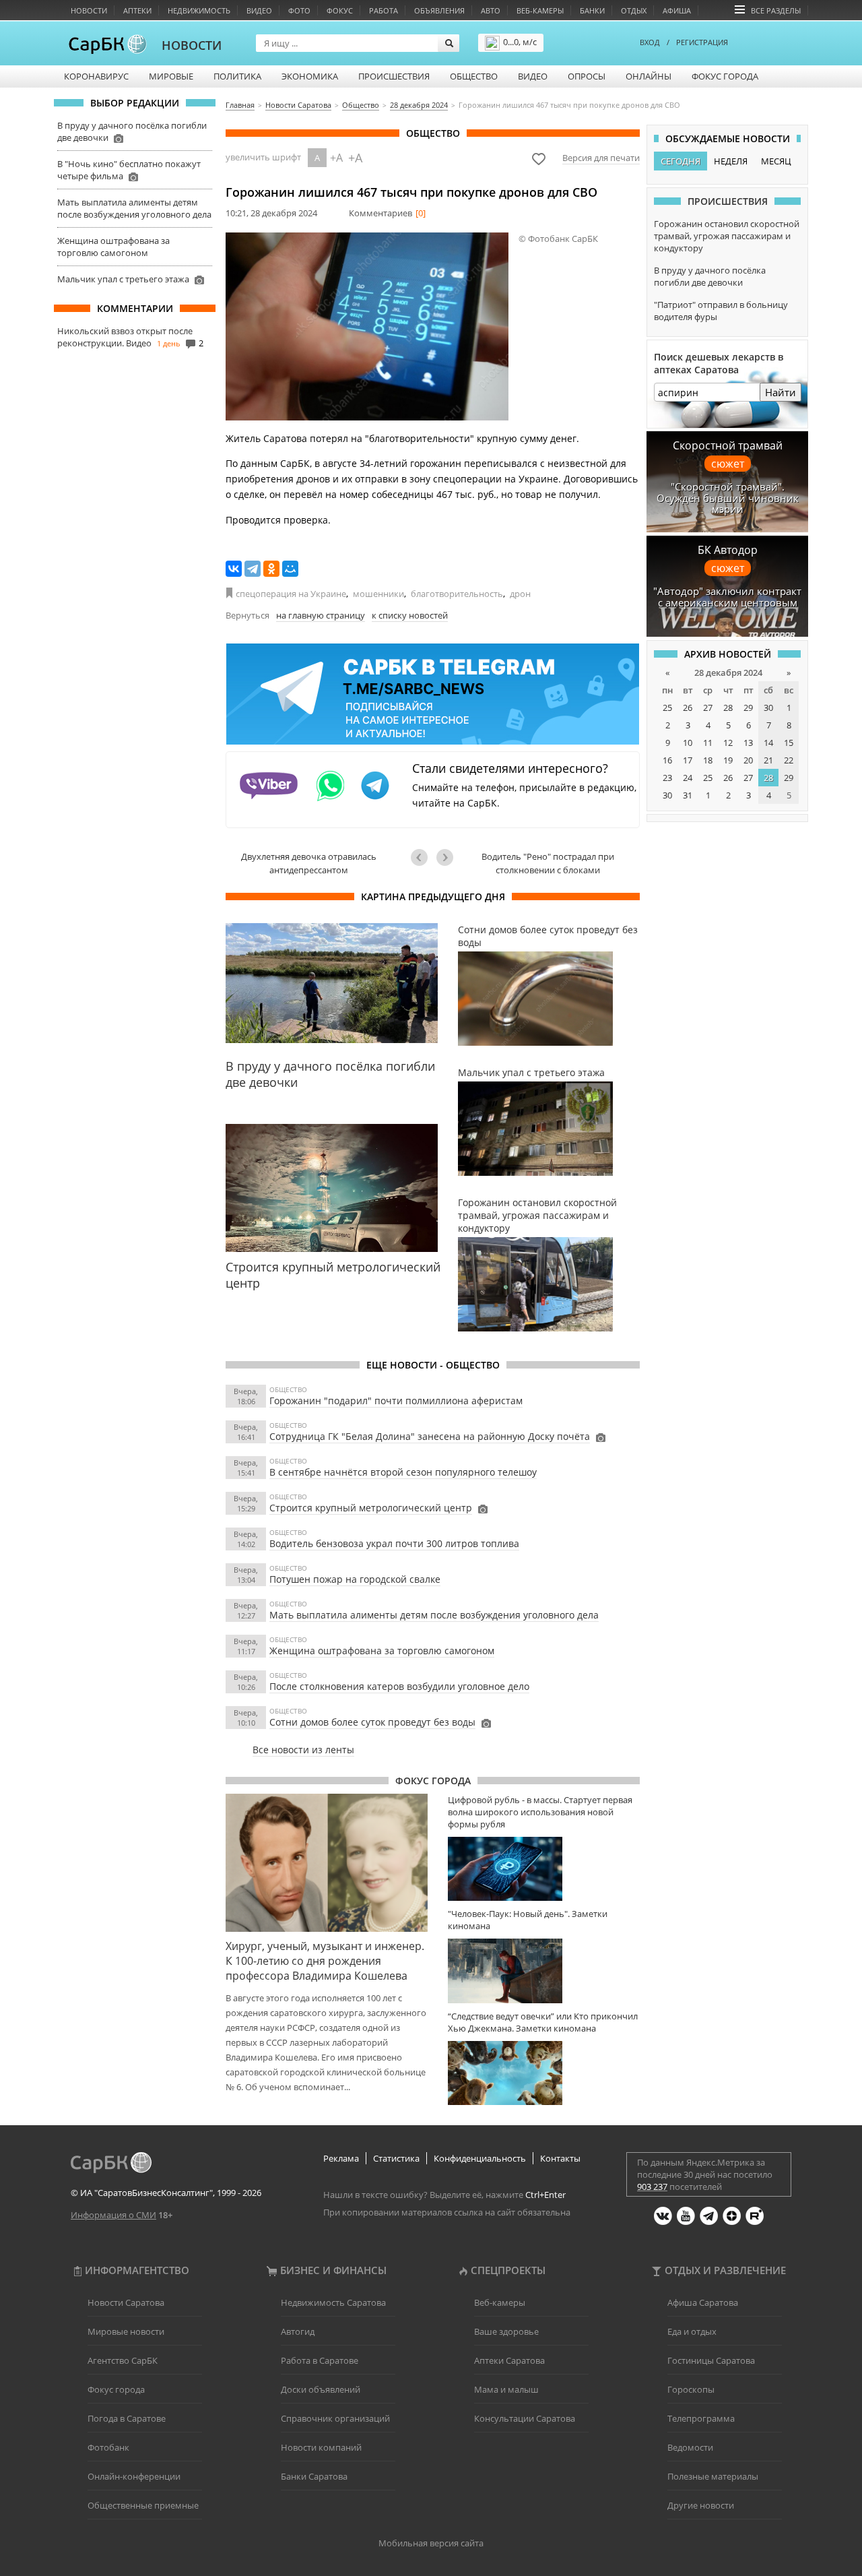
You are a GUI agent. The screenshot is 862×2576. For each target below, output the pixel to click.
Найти (781, 392)
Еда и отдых (692, 2331)
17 (688, 760)
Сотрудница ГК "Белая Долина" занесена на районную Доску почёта (430, 1436)
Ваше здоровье (506, 2331)
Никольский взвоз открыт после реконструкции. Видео (125, 337)
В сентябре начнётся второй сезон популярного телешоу (403, 1472)
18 (708, 760)
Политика (237, 76)
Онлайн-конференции (134, 2476)
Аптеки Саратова (509, 2360)
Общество (474, 76)
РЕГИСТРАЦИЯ (702, 42)
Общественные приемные (143, 2505)
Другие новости (701, 2505)
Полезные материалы (713, 2476)
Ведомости (690, 2447)
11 (708, 743)
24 (688, 778)
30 (768, 708)
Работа (384, 10)
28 (728, 708)
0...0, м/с (520, 42)
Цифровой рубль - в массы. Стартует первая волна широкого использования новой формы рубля (540, 1812)
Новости (89, 10)
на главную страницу (321, 615)
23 (667, 778)
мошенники (378, 594)
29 (748, 708)
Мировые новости (126, 2331)
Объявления (439, 10)
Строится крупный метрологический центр (371, 1508)
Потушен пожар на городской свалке (355, 1579)
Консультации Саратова (525, 2418)
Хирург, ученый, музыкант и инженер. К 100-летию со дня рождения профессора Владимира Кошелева (325, 1961)
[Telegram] (253, 569)
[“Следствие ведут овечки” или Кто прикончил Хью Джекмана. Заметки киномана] (544, 2073)
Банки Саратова (314, 2476)
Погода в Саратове (127, 2418)
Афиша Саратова (703, 2302)
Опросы (587, 76)
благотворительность (457, 594)
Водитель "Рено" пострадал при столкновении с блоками (548, 863)
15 (789, 743)
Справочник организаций (335, 2418)
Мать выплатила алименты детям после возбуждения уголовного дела (134, 208)
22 (789, 760)
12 (728, 743)
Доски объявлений (321, 2389)
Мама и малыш (506, 2389)
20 (748, 760)
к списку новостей (410, 615)
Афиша (677, 10)
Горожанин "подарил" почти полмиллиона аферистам (396, 1401)
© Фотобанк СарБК (558, 239)
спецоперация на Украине (291, 594)
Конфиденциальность (480, 2158)
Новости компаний (321, 2447)
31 (688, 795)
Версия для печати (601, 158)
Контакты (560, 2158)
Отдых (634, 10)
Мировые (171, 76)
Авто (491, 10)
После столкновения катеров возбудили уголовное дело (399, 1686)
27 (708, 708)
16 (667, 760)
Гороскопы (691, 2389)
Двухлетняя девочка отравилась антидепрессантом (309, 863)
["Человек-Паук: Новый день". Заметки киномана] (544, 1971)
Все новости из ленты (303, 1750)
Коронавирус (96, 76)
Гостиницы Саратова (711, 2360)
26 (688, 708)
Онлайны (649, 76)
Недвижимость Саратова (333, 2302)
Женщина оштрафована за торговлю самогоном (113, 247)
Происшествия (394, 76)
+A (336, 158)
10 (688, 743)
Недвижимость (199, 10)
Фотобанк (108, 2447)
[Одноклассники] (271, 569)
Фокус (340, 10)
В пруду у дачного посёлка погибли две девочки (710, 276)
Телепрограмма (701, 2418)
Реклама (341, 2158)
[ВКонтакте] (234, 569)
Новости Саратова (126, 2302)
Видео (259, 10)
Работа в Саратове (320, 2360)
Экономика (310, 76)
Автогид (298, 2331)
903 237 (652, 2187)
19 (728, 760)
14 (768, 743)
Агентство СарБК (123, 2360)
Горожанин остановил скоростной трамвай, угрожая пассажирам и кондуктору (727, 236)
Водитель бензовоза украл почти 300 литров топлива (394, 1543)
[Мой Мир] (290, 569)
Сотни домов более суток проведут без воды (372, 1722)
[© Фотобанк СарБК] (367, 326)
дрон (520, 594)
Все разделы (776, 10)
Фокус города (725, 76)
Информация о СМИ (113, 2215)
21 (768, 760)
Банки (592, 10)
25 (667, 708)
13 (748, 743)
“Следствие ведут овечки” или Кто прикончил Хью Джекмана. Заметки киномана (543, 2022)
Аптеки (137, 10)
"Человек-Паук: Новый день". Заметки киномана (528, 1920)
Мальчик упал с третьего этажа (123, 279)
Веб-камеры (540, 10)
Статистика (396, 2158)
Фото (299, 10)
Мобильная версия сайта (431, 2543)
